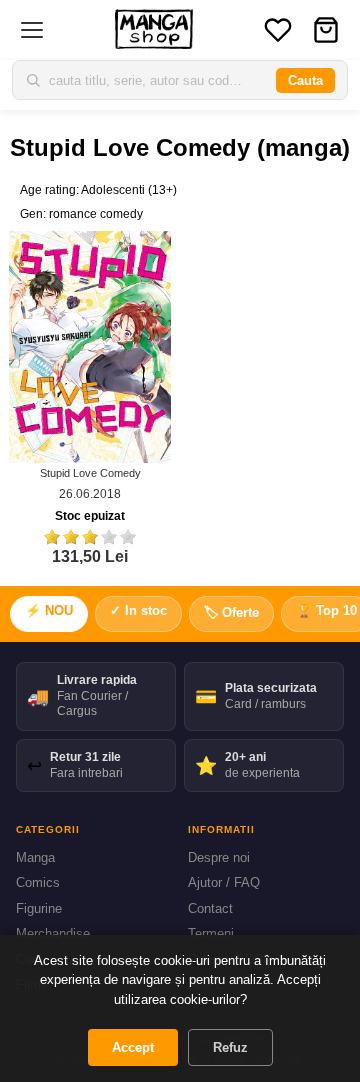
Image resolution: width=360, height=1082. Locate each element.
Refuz (230, 1047)
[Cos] (326, 30)
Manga (35, 857)
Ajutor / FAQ (224, 882)
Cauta (305, 80)
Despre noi (219, 857)
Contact (210, 908)
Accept (133, 1047)
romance (73, 214)
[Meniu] (32, 30)
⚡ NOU (49, 610)
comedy (121, 214)
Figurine (39, 908)
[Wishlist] (278, 30)
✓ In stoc (138, 610)
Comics (38, 882)
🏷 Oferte (231, 612)
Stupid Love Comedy (90, 473)
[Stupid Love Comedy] (90, 346)
